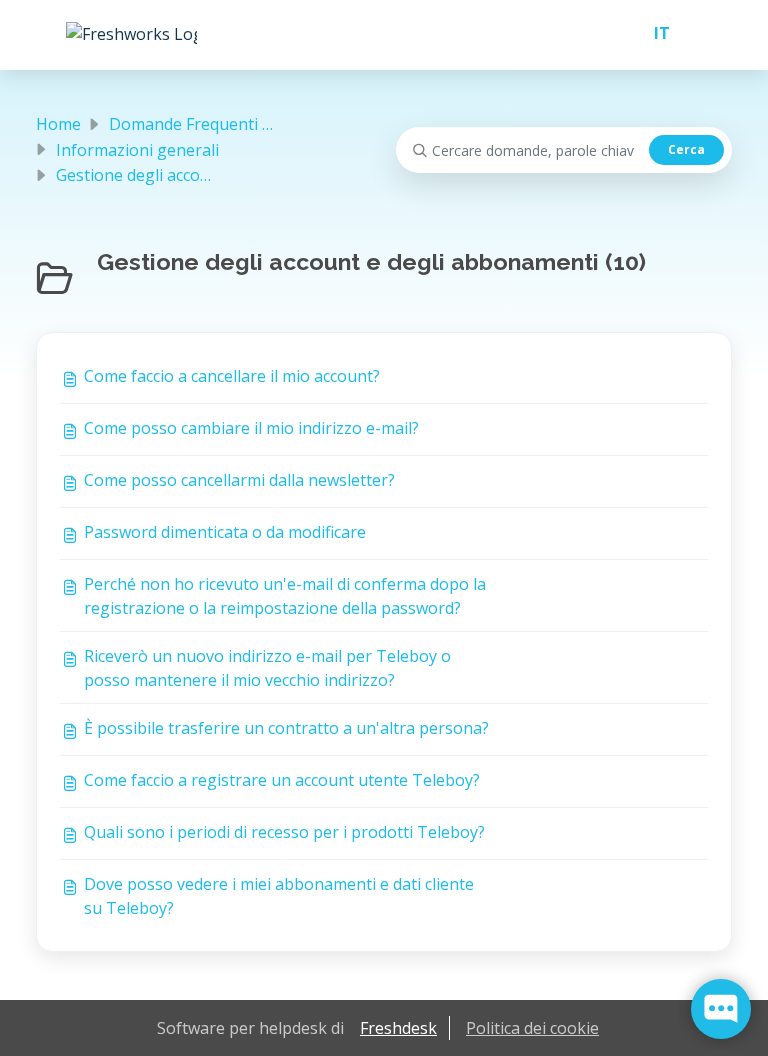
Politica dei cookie (532, 1028)
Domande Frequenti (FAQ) (205, 124)
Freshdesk (398, 1028)
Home (58, 124)
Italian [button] (654, 33)
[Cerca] (686, 150)
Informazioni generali (137, 150)
